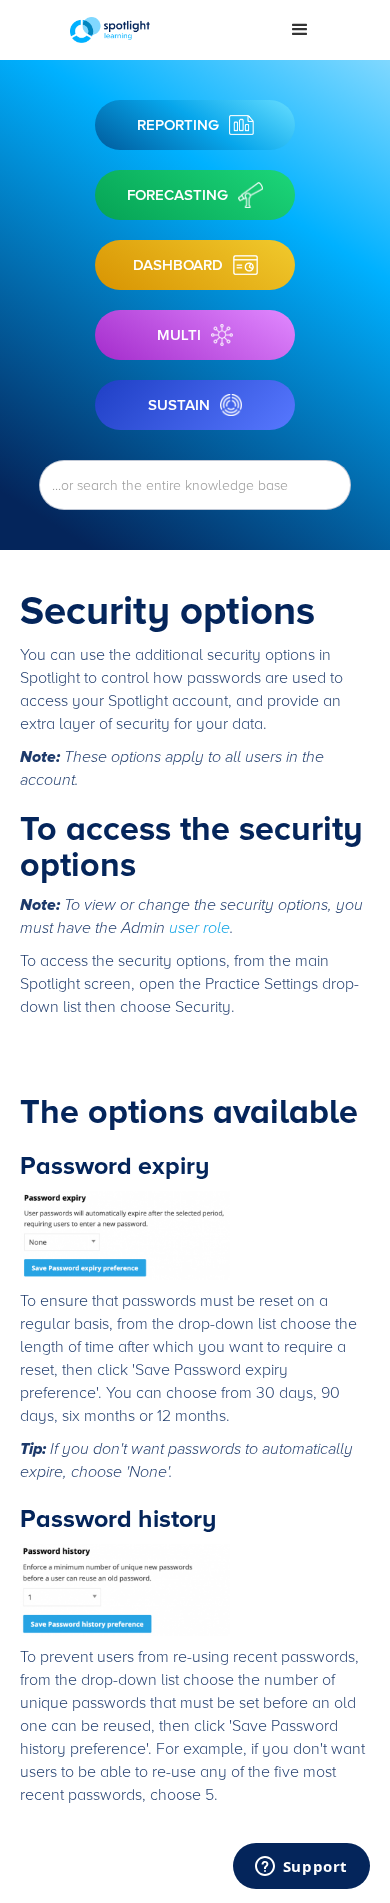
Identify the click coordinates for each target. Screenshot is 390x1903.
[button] (300, 30)
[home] (165, 30)
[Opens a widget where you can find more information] (301, 1868)
